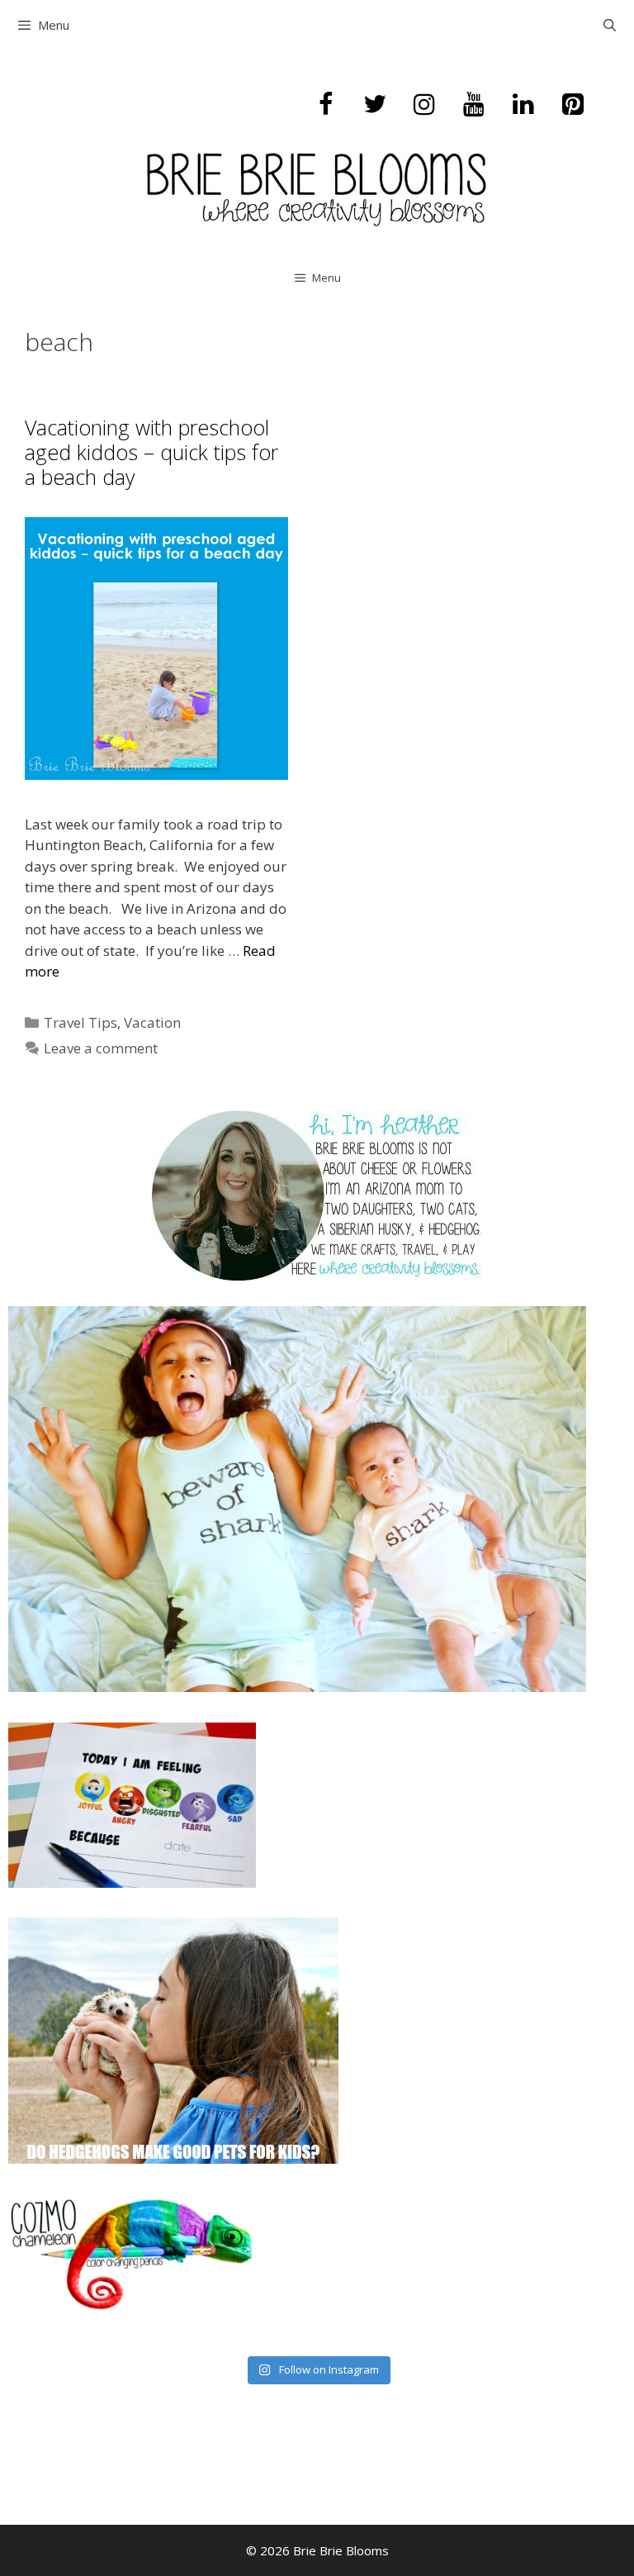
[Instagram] (424, 105)
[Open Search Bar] (610, 25)
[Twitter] (375, 105)
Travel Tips (80, 1022)
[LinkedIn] (523, 105)
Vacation (152, 1022)
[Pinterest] (573, 105)
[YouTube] (474, 105)
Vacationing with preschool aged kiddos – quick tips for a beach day (151, 452)
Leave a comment (101, 1048)
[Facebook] (325, 105)
